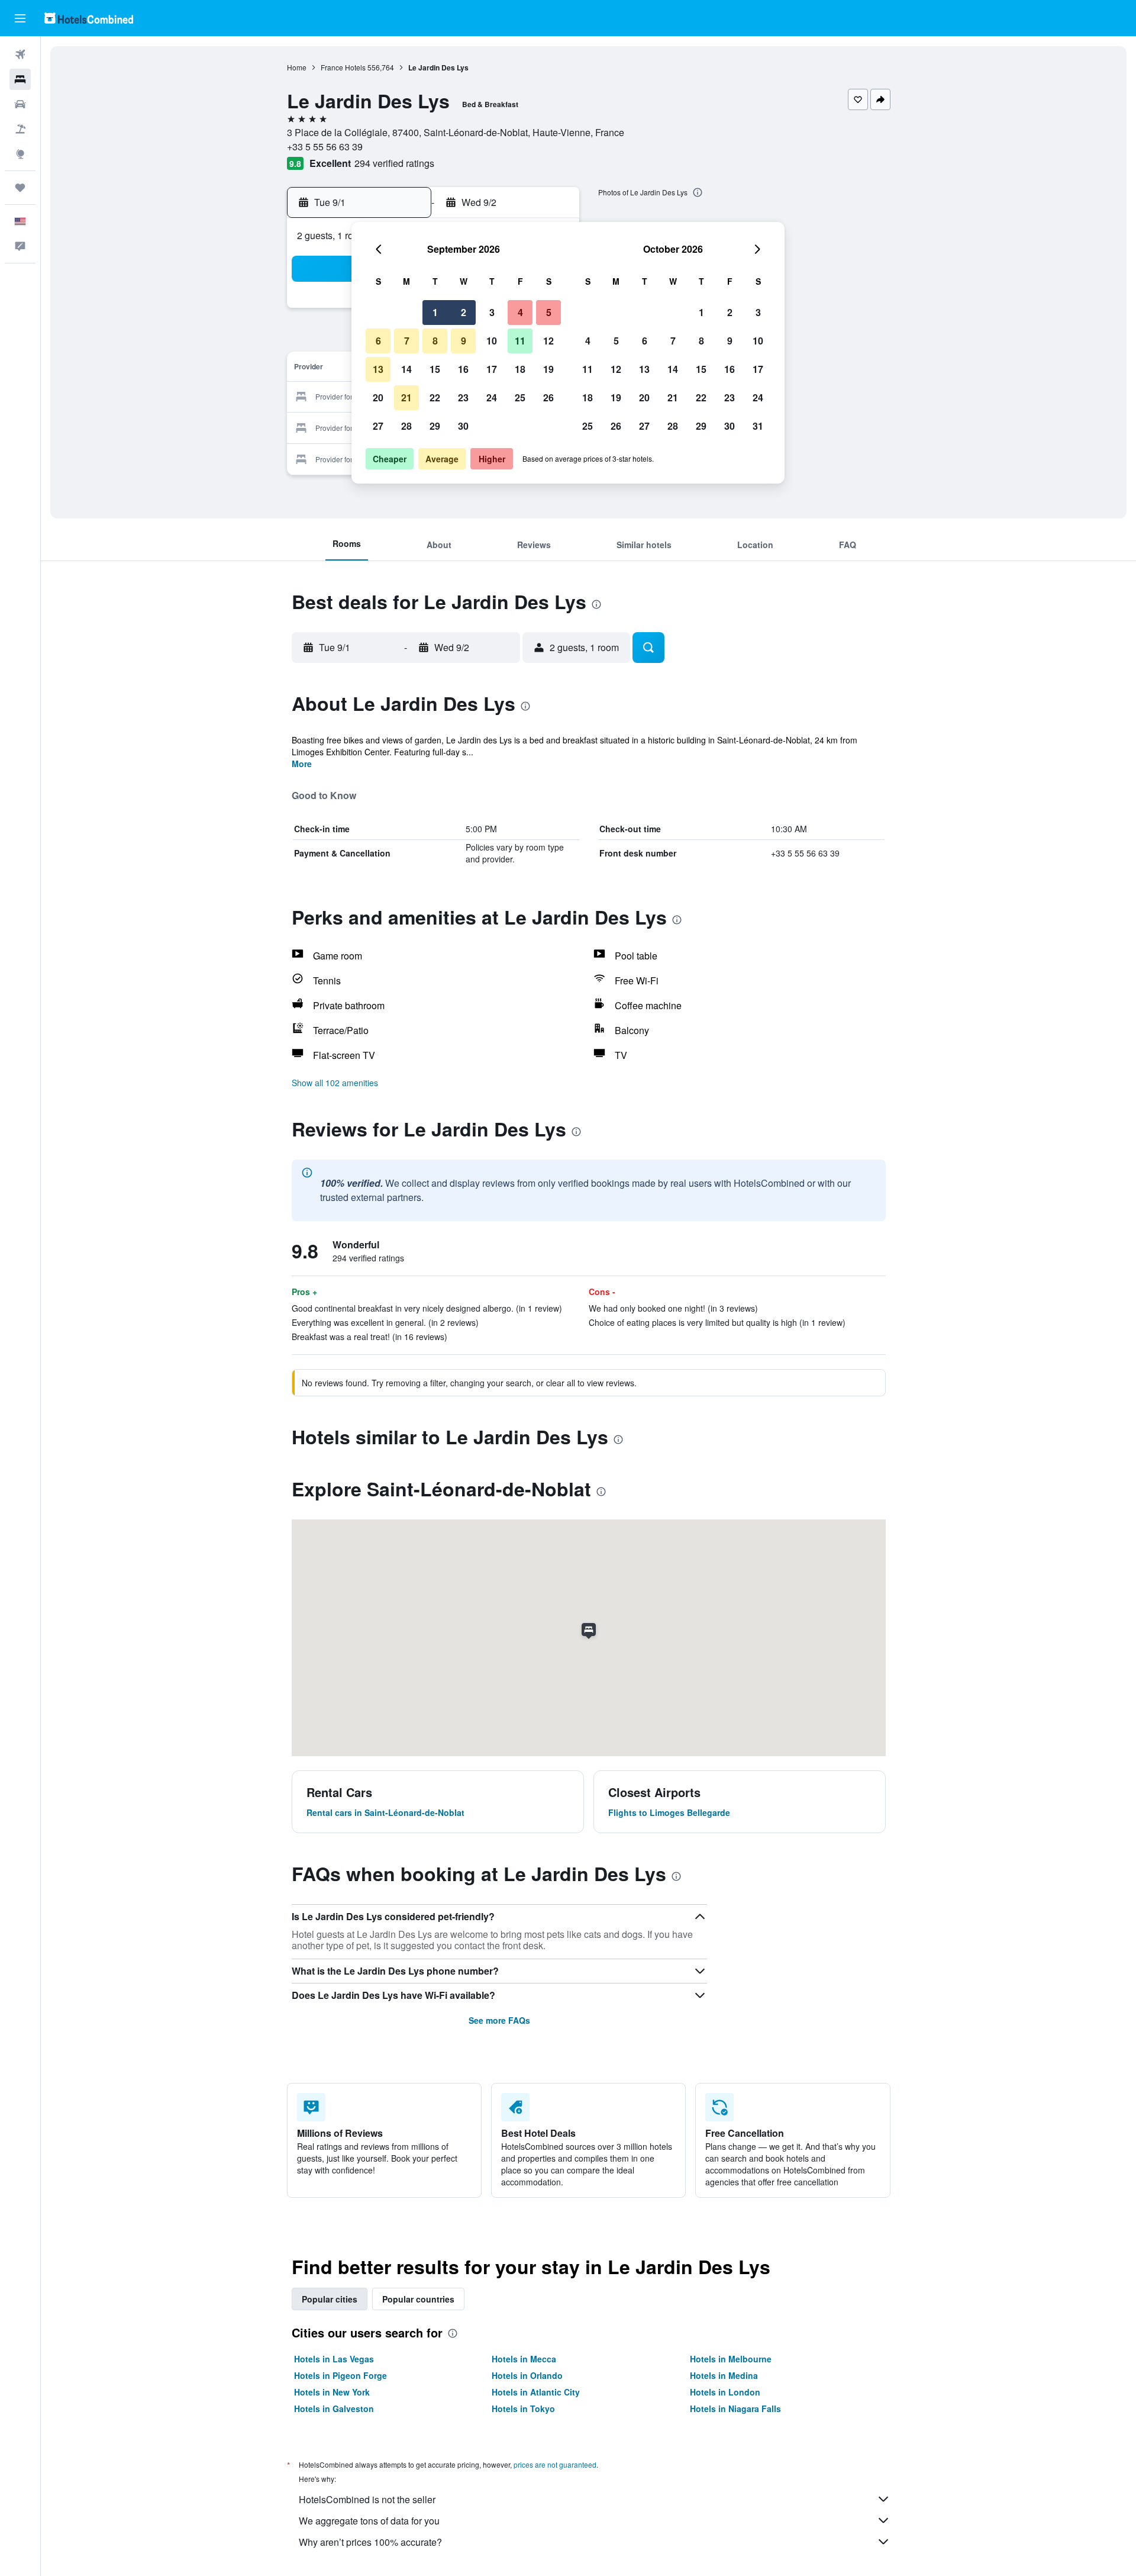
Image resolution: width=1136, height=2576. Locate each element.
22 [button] (435, 397)
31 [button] (758, 426)
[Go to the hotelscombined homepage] (89, 18)
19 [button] (548, 369)
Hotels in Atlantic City (536, 2392)
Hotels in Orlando (527, 2375)
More (302, 764)
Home (297, 67)
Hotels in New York (332, 2392)
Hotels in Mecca (524, 2359)
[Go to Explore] (20, 154)
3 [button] (492, 312)
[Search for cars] (20, 104)
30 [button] (463, 426)
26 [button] (548, 397)
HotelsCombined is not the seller (367, 2499)
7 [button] (407, 341)
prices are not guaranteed (555, 2464)
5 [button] (549, 312)
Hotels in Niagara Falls (735, 2408)
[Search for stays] (20, 79)
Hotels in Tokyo (523, 2408)
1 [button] (435, 312)
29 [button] (435, 426)
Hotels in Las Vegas (334, 2359)
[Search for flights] (20, 54)
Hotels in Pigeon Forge (341, 2375)
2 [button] (464, 312)
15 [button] (435, 369)
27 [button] (378, 426)
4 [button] (520, 312)
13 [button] (378, 369)
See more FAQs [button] (499, 2020)
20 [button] (378, 397)
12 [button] (548, 341)
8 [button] (435, 341)
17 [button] (492, 369)
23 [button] (463, 397)
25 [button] (520, 397)
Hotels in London (725, 2392)
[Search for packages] (20, 129)
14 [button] (406, 369)
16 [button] (463, 369)
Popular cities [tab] (330, 2299)
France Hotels (343, 67)
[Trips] (20, 188)
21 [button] (406, 397)
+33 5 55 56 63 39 (325, 146)
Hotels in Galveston (334, 2408)
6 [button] (378, 341)
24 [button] (492, 397)
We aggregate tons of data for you (369, 2521)
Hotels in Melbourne (731, 2359)
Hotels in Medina (724, 2375)
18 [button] (520, 369)
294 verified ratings (394, 163)
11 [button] (520, 341)
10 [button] (492, 341)
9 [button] (464, 341)
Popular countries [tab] (418, 2299)
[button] (20, 18)
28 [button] (406, 426)
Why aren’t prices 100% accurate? (370, 2542)
